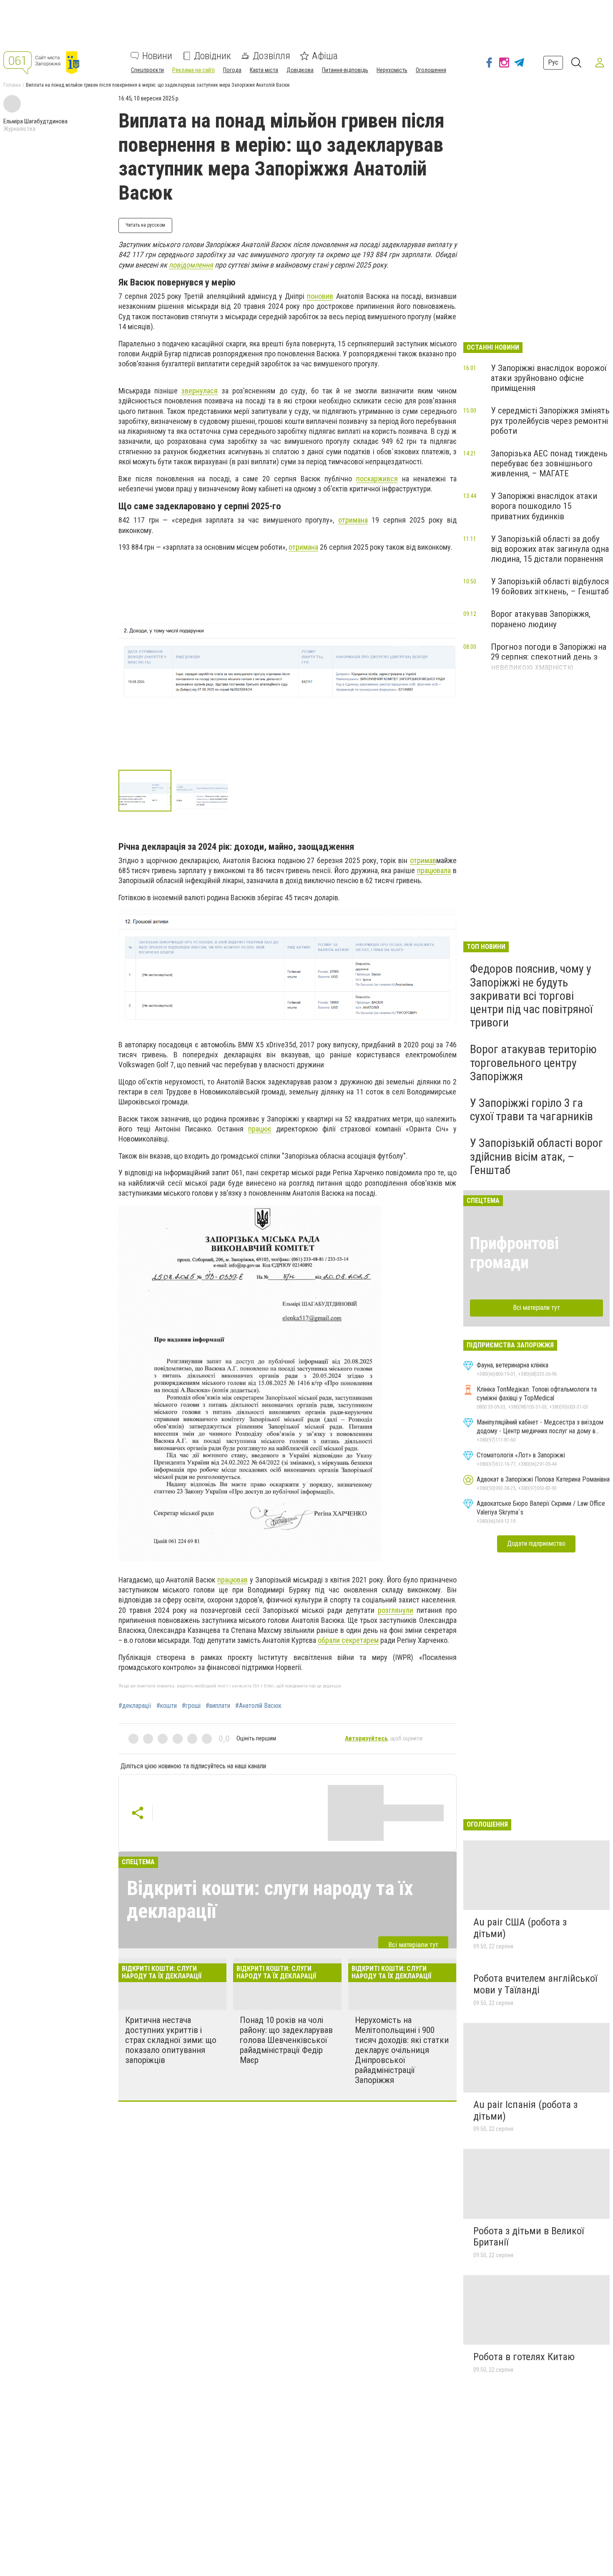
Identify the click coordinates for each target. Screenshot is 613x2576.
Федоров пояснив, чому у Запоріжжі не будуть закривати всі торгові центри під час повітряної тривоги (531, 996)
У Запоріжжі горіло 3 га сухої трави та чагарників (531, 1110)
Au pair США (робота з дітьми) (520, 1928)
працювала (434, 870)
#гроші (191, 1706)
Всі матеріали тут (413, 1945)
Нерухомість (392, 70)
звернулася (200, 391)
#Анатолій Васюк (258, 1706)
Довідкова (300, 70)
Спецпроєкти (147, 70)
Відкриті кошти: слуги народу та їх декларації (270, 1900)
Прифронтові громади (514, 1253)
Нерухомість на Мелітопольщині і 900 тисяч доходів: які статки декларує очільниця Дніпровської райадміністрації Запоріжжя (402, 2050)
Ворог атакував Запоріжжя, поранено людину (541, 619)
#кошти (167, 1706)
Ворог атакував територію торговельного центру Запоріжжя (533, 1063)
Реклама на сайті (193, 70)
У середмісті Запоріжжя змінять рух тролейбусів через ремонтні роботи (550, 421)
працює (260, 1129)
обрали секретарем (348, 1640)
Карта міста (264, 70)
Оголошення (431, 70)
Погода (232, 70)
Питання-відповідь (345, 70)
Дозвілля (271, 56)
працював (232, 1580)
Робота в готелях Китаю (524, 2357)
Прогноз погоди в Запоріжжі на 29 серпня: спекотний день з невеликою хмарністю (549, 657)
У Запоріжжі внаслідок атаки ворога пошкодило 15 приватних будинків (544, 506)
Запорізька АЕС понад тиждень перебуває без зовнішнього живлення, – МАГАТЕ (549, 463)
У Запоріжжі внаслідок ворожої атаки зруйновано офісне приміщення (549, 378)
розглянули (396, 1610)
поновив (320, 296)
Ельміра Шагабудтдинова (35, 121)
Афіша (325, 56)
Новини (157, 56)
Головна (12, 85)
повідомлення (191, 265)
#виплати (218, 1706)
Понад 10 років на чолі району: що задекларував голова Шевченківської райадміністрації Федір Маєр (286, 2040)
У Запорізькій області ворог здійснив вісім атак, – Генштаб (536, 1156)
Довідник (212, 56)
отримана (353, 520)
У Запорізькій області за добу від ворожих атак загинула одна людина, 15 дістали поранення (550, 549)
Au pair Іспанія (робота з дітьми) (525, 2110)
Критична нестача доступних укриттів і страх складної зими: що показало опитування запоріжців (171, 2040)
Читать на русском (145, 225)
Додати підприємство (536, 1543)
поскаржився (377, 479)
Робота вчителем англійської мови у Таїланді (535, 1984)
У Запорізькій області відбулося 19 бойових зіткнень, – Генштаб (550, 586)
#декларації (135, 1706)
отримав (423, 860)
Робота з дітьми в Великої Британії (529, 2237)
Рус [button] (553, 62)
